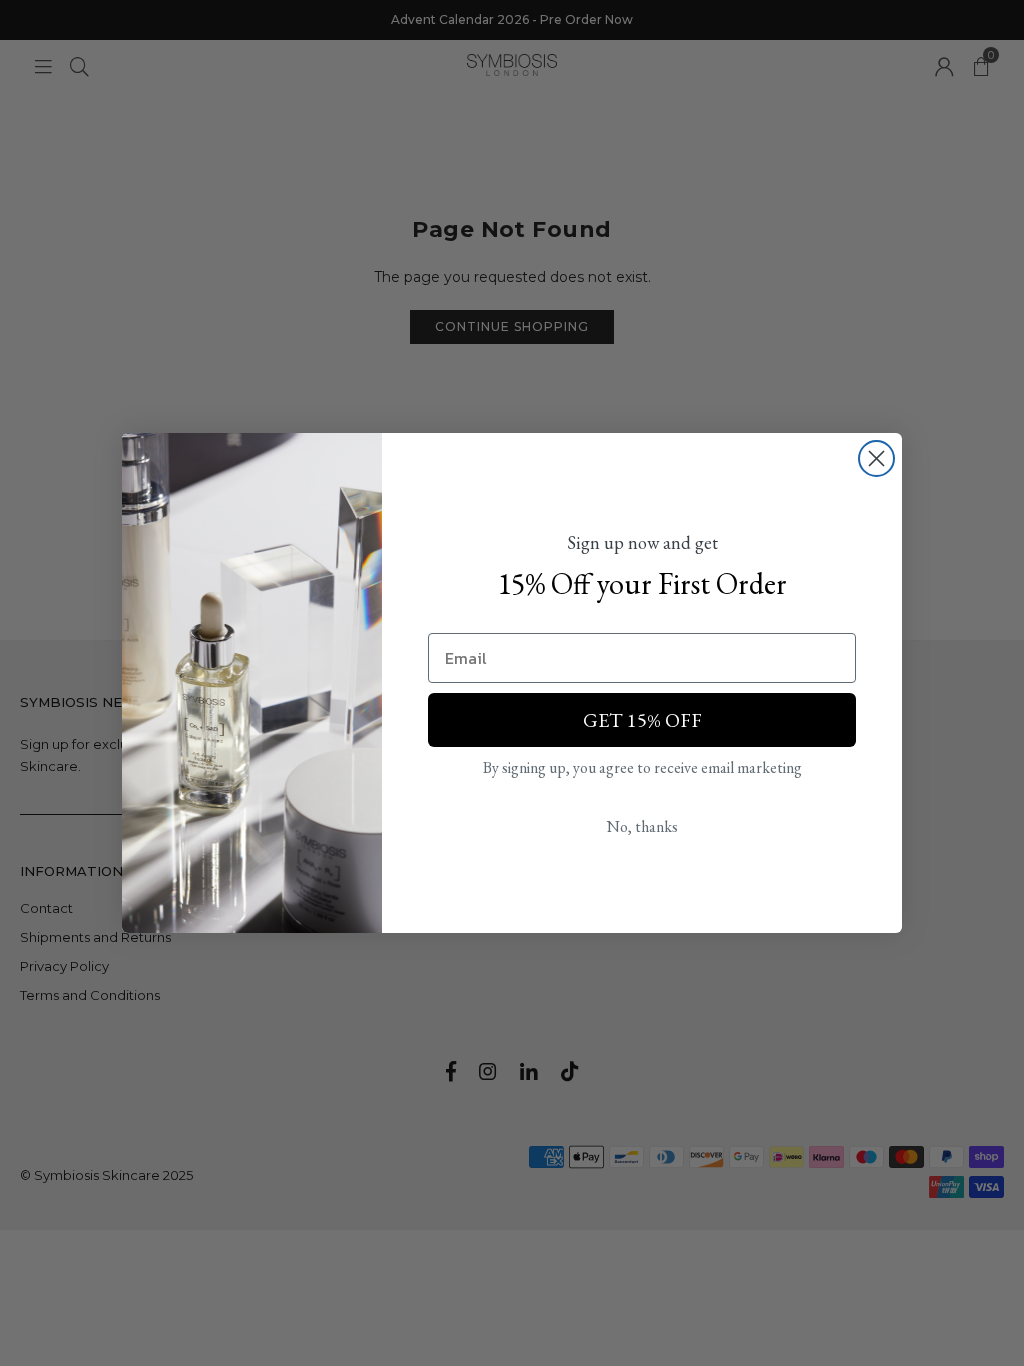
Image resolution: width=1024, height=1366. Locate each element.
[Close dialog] (876, 458)
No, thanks (642, 826)
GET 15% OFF (642, 720)
